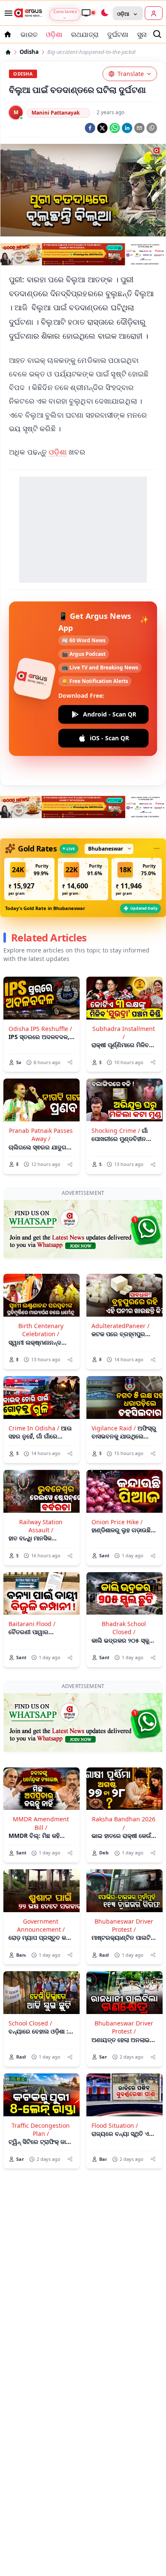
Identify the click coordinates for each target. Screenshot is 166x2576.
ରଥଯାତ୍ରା (85, 34)
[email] (139, 128)
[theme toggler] (104, 13)
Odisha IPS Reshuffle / (40, 1029)
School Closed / (30, 1956)
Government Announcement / (41, 1858)
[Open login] (154, 13)
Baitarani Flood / (32, 1590)
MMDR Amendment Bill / (41, 1756)
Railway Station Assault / (41, 1492)
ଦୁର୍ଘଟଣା (118, 34)
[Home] (8, 52)
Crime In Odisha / (34, 1394)
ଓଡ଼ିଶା (58, 452)
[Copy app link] (152, 128)
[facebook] (90, 128)
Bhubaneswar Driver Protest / (124, 1858)
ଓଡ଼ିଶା (54, 34)
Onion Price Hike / (117, 1488)
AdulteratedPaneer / (120, 1292)
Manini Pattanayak (56, 113)
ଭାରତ (29, 34)
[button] (29, 879)
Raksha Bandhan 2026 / (124, 1756)
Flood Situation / (115, 2058)
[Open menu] (7, 13)
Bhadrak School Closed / (124, 1594)
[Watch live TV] (88, 13)
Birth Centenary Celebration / (41, 1296)
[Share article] (70, 1062)
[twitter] (102, 128)
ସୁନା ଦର (148, 34)
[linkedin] (127, 128)
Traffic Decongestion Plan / (41, 2062)
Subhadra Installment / (124, 1033)
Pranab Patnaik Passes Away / (41, 1135)
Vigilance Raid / (114, 1394)
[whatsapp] (115, 128)
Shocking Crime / (116, 1131)
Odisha (29, 52)
